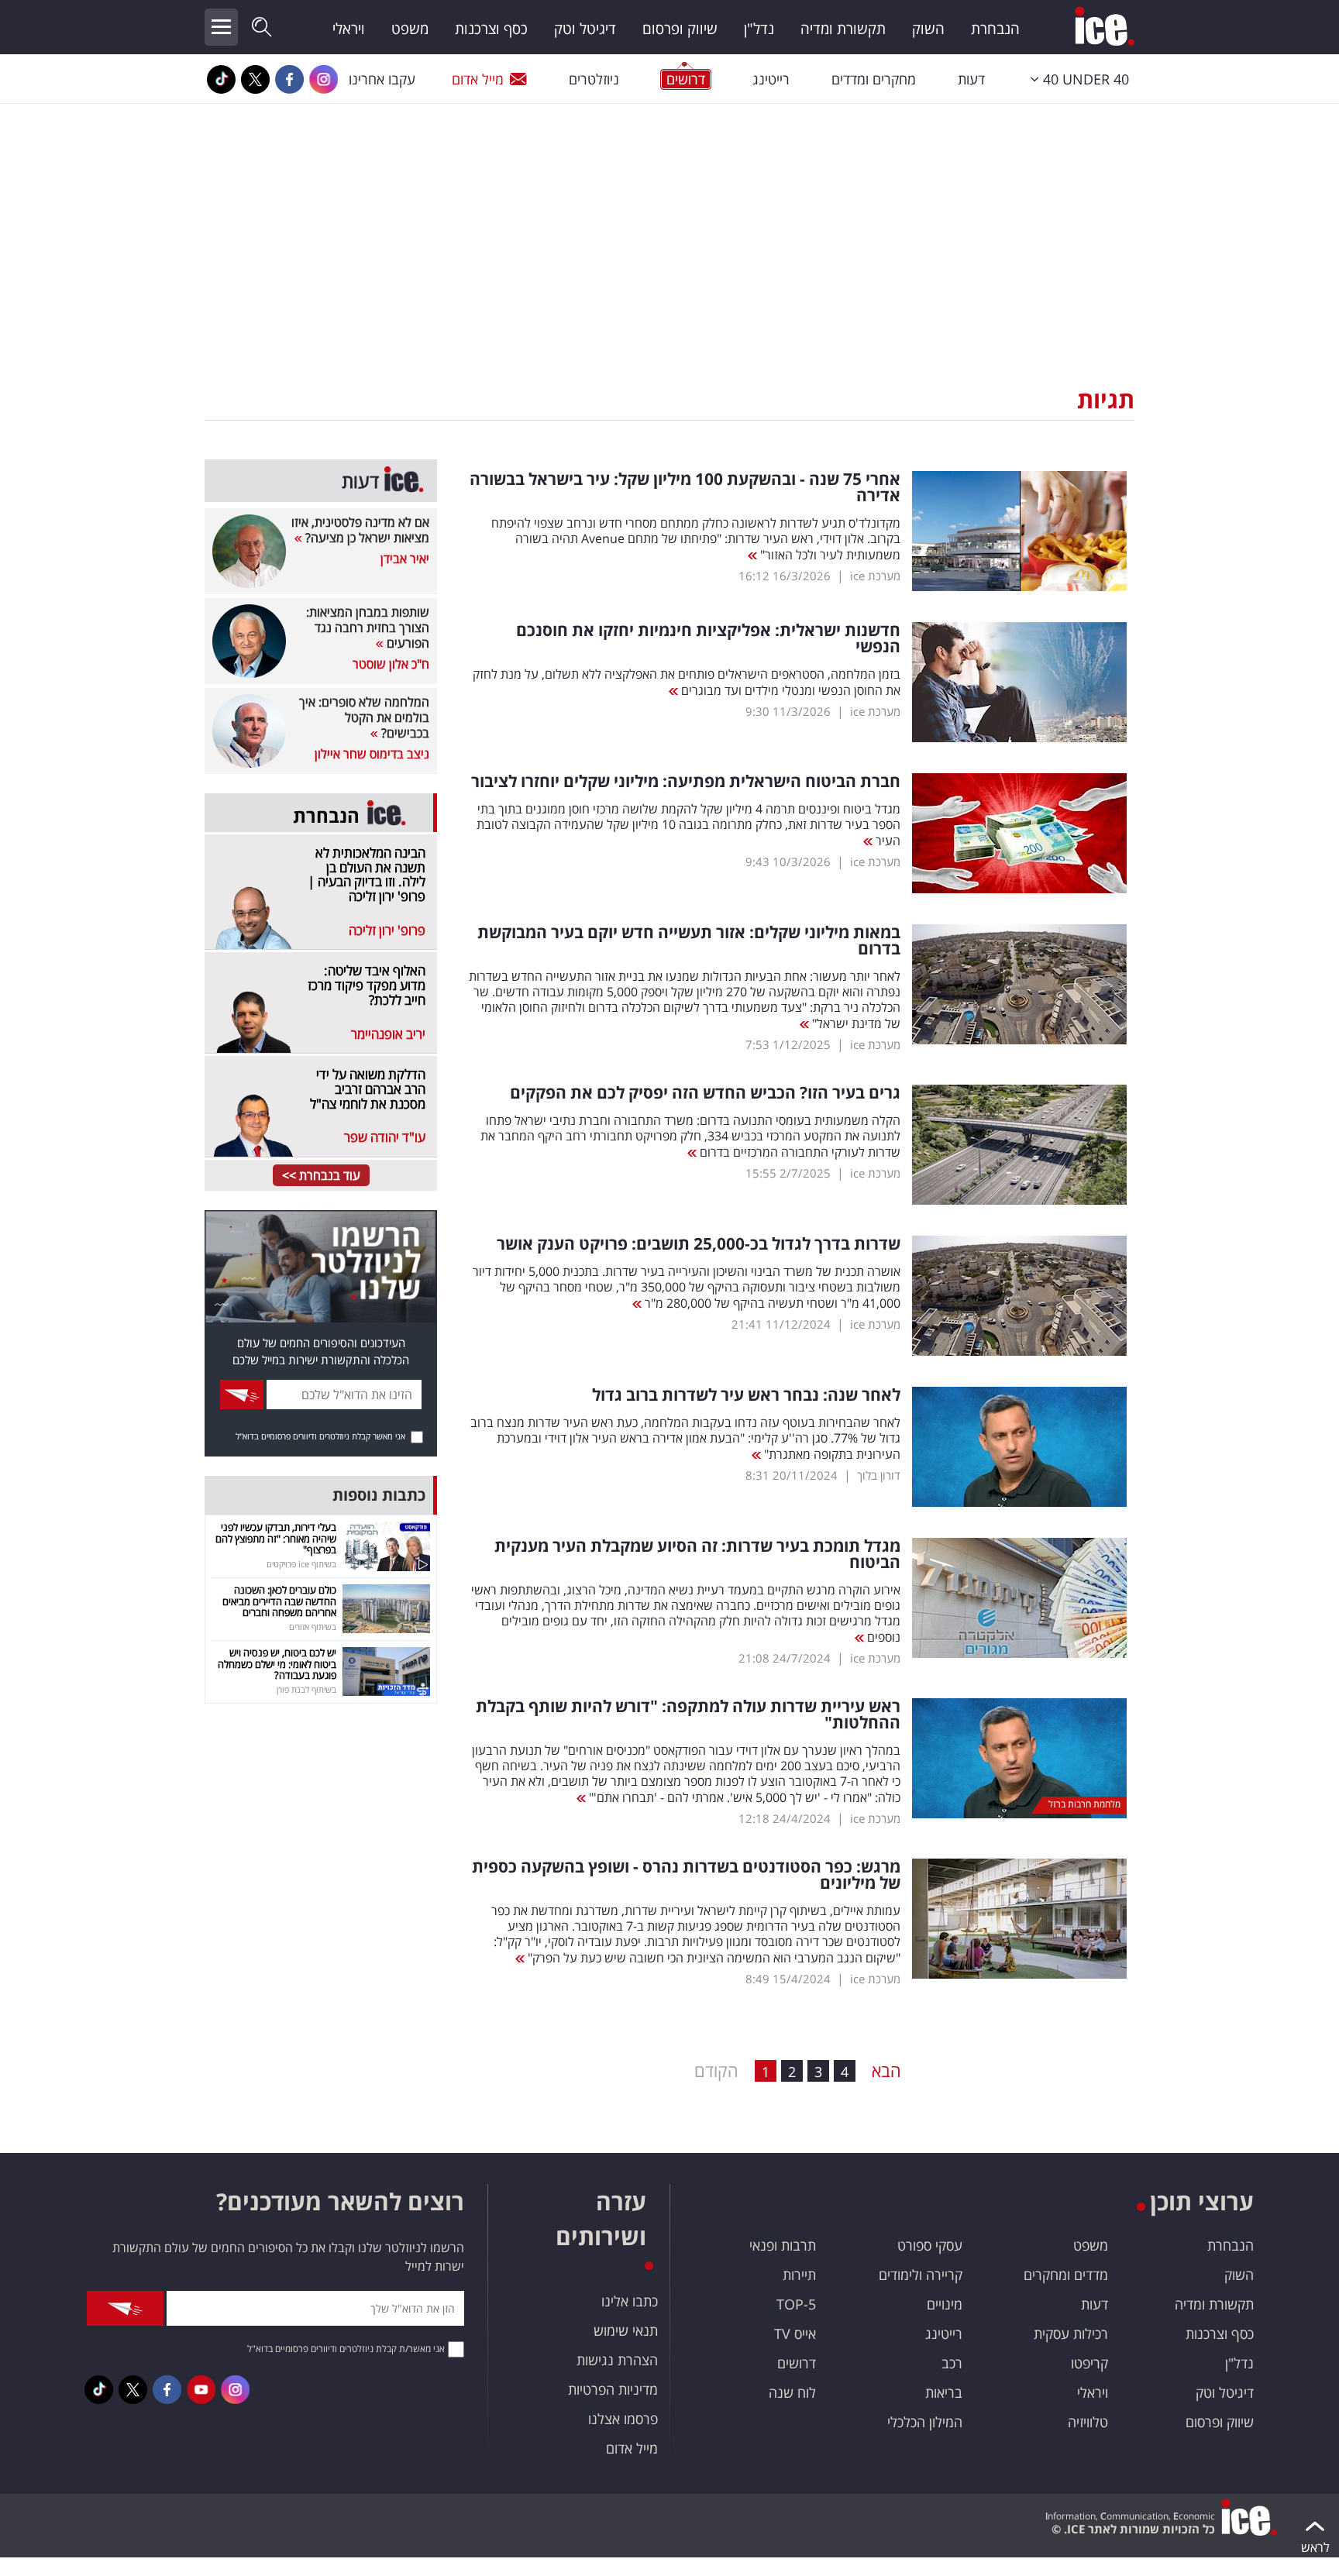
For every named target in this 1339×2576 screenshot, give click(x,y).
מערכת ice (875, 576)
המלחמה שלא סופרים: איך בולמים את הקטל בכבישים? (364, 717)
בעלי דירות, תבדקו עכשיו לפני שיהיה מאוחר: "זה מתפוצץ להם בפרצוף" (276, 1538)
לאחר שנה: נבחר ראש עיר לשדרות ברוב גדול (746, 1395)
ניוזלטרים (594, 79)
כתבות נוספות (379, 1495)
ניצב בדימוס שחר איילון (372, 754)
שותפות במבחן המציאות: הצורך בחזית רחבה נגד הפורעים (368, 628)
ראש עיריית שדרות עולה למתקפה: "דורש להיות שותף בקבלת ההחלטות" (688, 1714)
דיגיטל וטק (585, 29)
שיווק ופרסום (680, 29)
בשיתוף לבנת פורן (306, 1689)
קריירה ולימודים (921, 2275)
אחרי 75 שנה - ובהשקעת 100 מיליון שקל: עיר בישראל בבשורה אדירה (685, 487)
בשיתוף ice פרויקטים (301, 1564)
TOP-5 (796, 2304)
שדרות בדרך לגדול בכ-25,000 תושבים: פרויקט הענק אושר (699, 1244)
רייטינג (771, 79)
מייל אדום (478, 79)
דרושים (797, 2363)
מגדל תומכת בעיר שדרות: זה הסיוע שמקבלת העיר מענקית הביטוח (697, 1554)
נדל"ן (759, 29)
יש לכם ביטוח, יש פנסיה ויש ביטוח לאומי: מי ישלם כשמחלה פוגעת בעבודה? (277, 1664)
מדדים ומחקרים (1066, 2275)
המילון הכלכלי (925, 2422)
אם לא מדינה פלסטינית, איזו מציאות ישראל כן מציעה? (360, 530)
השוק (928, 29)
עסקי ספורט (930, 2245)
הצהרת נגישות (617, 2360)
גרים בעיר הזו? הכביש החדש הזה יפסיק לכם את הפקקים (705, 1093)
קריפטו (1089, 2363)
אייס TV (795, 2334)
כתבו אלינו (630, 2301)
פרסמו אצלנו (623, 2419)
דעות (971, 79)
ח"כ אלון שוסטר (391, 664)
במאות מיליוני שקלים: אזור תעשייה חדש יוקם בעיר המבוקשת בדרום (689, 941)
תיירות (799, 2275)
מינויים (945, 2304)
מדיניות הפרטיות (613, 2389)
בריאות (944, 2392)
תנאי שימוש (626, 2330)
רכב (952, 2363)
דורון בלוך (879, 1475)
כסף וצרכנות (491, 29)
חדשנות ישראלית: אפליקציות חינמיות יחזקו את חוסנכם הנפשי (708, 638)
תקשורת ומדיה (843, 29)
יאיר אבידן (405, 559)
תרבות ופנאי (783, 2245)
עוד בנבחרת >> (321, 1175)
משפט (410, 29)
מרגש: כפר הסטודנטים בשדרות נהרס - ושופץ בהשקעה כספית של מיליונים (686, 1875)
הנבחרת (995, 29)
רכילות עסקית (1071, 2334)
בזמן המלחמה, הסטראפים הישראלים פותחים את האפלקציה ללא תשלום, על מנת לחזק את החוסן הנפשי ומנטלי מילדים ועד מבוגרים (687, 682)
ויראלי (349, 29)
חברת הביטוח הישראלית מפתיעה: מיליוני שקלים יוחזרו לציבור (686, 781)
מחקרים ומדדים (874, 79)
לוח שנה (792, 2392)
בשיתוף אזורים (313, 1627)
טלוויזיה (1088, 2422)
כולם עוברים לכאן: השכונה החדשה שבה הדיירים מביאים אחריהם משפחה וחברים (279, 1601)
